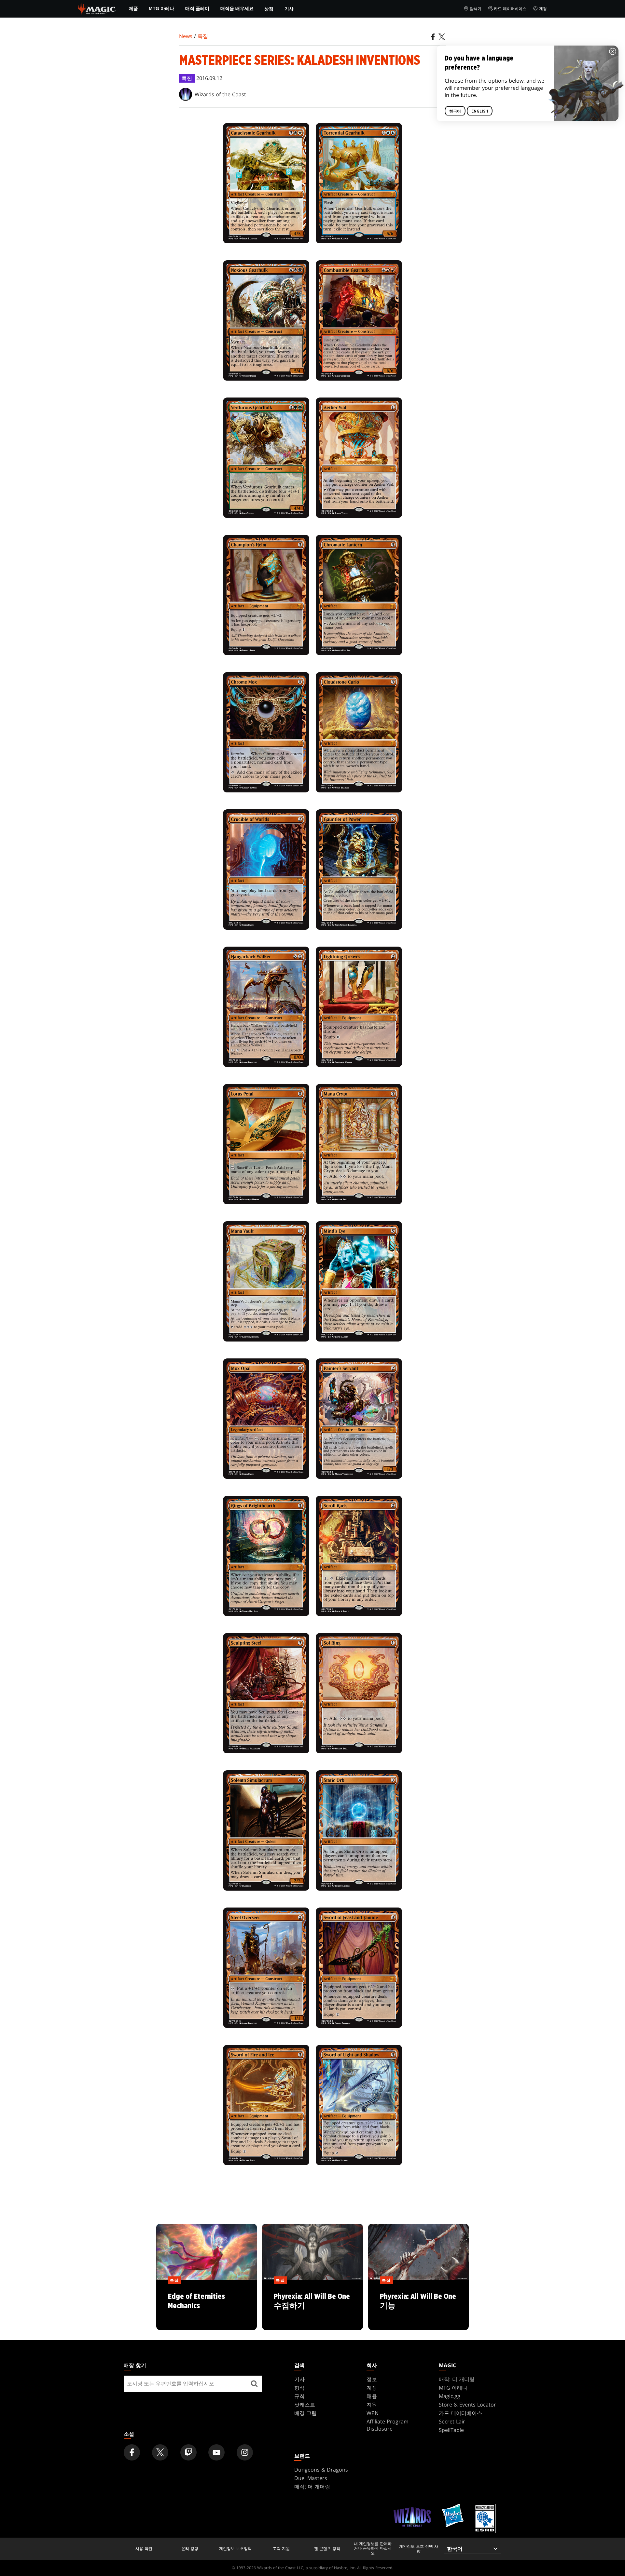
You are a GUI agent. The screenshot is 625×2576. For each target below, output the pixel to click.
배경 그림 (306, 2413)
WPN (373, 2413)
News (186, 36)
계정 (543, 9)
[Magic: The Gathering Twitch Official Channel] (188, 2452)
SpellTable (451, 2430)
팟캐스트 (305, 2405)
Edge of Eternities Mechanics (207, 2305)
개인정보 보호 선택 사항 (419, 2549)
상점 (269, 9)
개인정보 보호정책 (235, 2549)
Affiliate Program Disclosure (388, 2425)
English (480, 111)
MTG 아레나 (161, 8)
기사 (289, 9)
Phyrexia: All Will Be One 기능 (418, 2305)
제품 (133, 8)
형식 (299, 2388)
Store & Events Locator (467, 2405)
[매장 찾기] (254, 2384)
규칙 (299, 2396)
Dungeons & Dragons (321, 2470)
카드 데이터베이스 (510, 9)
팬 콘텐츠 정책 (327, 2549)
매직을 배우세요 (237, 8)
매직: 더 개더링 (457, 2379)
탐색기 (476, 9)
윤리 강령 (190, 2549)
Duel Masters (311, 2478)
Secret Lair (452, 2421)
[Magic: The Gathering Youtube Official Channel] (216, 2452)
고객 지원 (281, 2549)
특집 (203, 36)
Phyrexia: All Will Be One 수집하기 (312, 2305)
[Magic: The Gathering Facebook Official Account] (132, 2452)
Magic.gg (450, 2396)
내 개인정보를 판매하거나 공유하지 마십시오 (373, 2549)
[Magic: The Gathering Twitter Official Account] (160, 2452)
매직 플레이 (197, 8)
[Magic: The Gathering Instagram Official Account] (245, 2452)
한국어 (455, 111)
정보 (372, 2379)
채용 (372, 2396)
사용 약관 (144, 2549)
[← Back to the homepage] (97, 8)
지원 (372, 2405)
